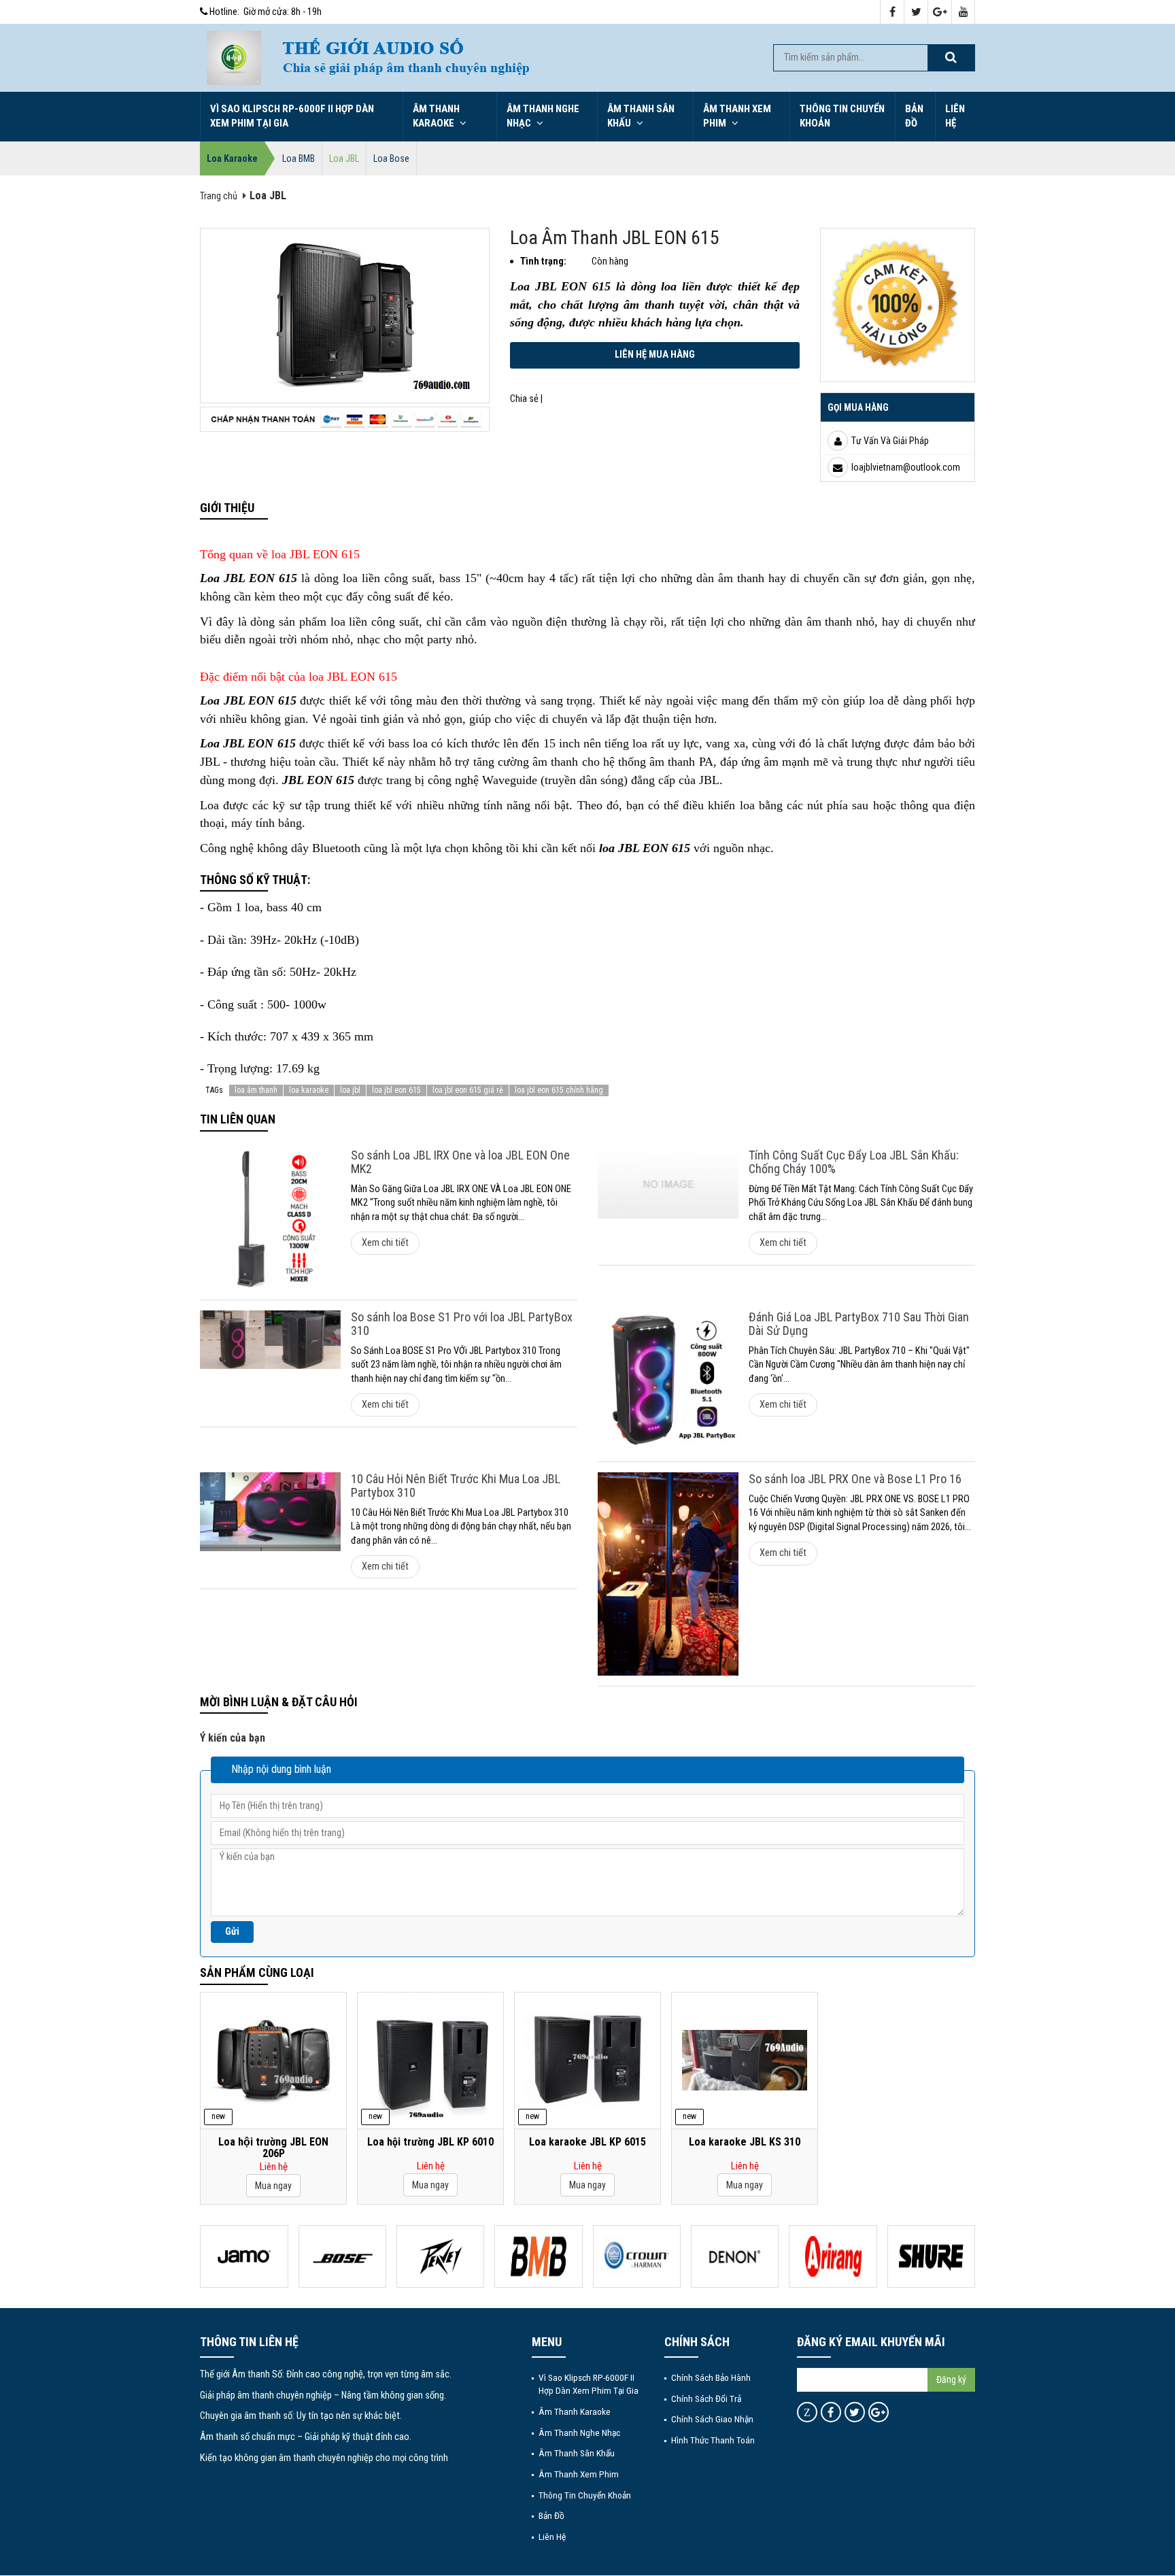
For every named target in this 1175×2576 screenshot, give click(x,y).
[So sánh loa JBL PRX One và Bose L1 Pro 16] (668, 1574)
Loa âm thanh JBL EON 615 (615, 238)
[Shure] (931, 2256)
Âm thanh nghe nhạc (543, 116)
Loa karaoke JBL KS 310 (745, 2142)
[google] (940, 13)
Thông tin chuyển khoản (842, 116)
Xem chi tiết (385, 1243)
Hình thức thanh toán (713, 2440)
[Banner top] (513, 58)
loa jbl (350, 1090)
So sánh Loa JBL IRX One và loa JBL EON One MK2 (460, 1162)
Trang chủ (219, 196)
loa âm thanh (256, 1090)
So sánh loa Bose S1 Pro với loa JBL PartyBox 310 (462, 1324)
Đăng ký (951, 2379)
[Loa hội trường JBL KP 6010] (430, 2061)
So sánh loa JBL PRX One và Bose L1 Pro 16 (855, 1479)
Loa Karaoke (232, 158)
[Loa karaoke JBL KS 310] (745, 2060)
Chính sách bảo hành (711, 2377)
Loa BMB (299, 158)
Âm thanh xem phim (737, 116)
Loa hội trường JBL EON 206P (273, 2148)
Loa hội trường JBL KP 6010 (430, 2142)
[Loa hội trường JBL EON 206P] (273, 2060)
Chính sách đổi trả (706, 2399)
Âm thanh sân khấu (641, 116)
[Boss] (342, 2256)
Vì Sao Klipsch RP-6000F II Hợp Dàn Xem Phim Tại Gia (292, 116)
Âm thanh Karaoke (436, 116)
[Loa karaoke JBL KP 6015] (587, 2060)
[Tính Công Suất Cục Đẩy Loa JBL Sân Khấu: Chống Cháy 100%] (668, 1184)
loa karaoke (309, 1090)
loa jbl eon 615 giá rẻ (468, 1090)
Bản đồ (914, 116)
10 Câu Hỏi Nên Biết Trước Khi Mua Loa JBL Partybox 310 (456, 1486)
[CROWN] (637, 2256)
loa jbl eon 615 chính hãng (559, 1090)
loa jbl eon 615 (396, 1090)
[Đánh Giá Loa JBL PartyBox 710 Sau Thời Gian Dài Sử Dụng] (668, 1381)
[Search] (951, 58)
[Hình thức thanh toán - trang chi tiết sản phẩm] (345, 419)
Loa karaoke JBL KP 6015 (587, 2142)
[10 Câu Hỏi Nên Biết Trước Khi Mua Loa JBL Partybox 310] (270, 1512)
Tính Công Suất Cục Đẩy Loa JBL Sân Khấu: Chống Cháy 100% (854, 1162)
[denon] (735, 2256)
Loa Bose (391, 158)
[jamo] (244, 2256)
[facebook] (892, 13)
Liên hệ (955, 116)
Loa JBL (344, 158)
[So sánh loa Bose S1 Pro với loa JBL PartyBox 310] (270, 1340)
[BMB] (538, 2256)
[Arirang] (833, 2256)
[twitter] (916, 13)
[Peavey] (440, 2256)
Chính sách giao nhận (712, 2419)
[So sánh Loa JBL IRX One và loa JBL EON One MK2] (270, 1219)
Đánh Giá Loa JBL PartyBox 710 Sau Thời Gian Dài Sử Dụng (859, 1324)
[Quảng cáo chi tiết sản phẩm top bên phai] (898, 304)
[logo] (234, 57)
